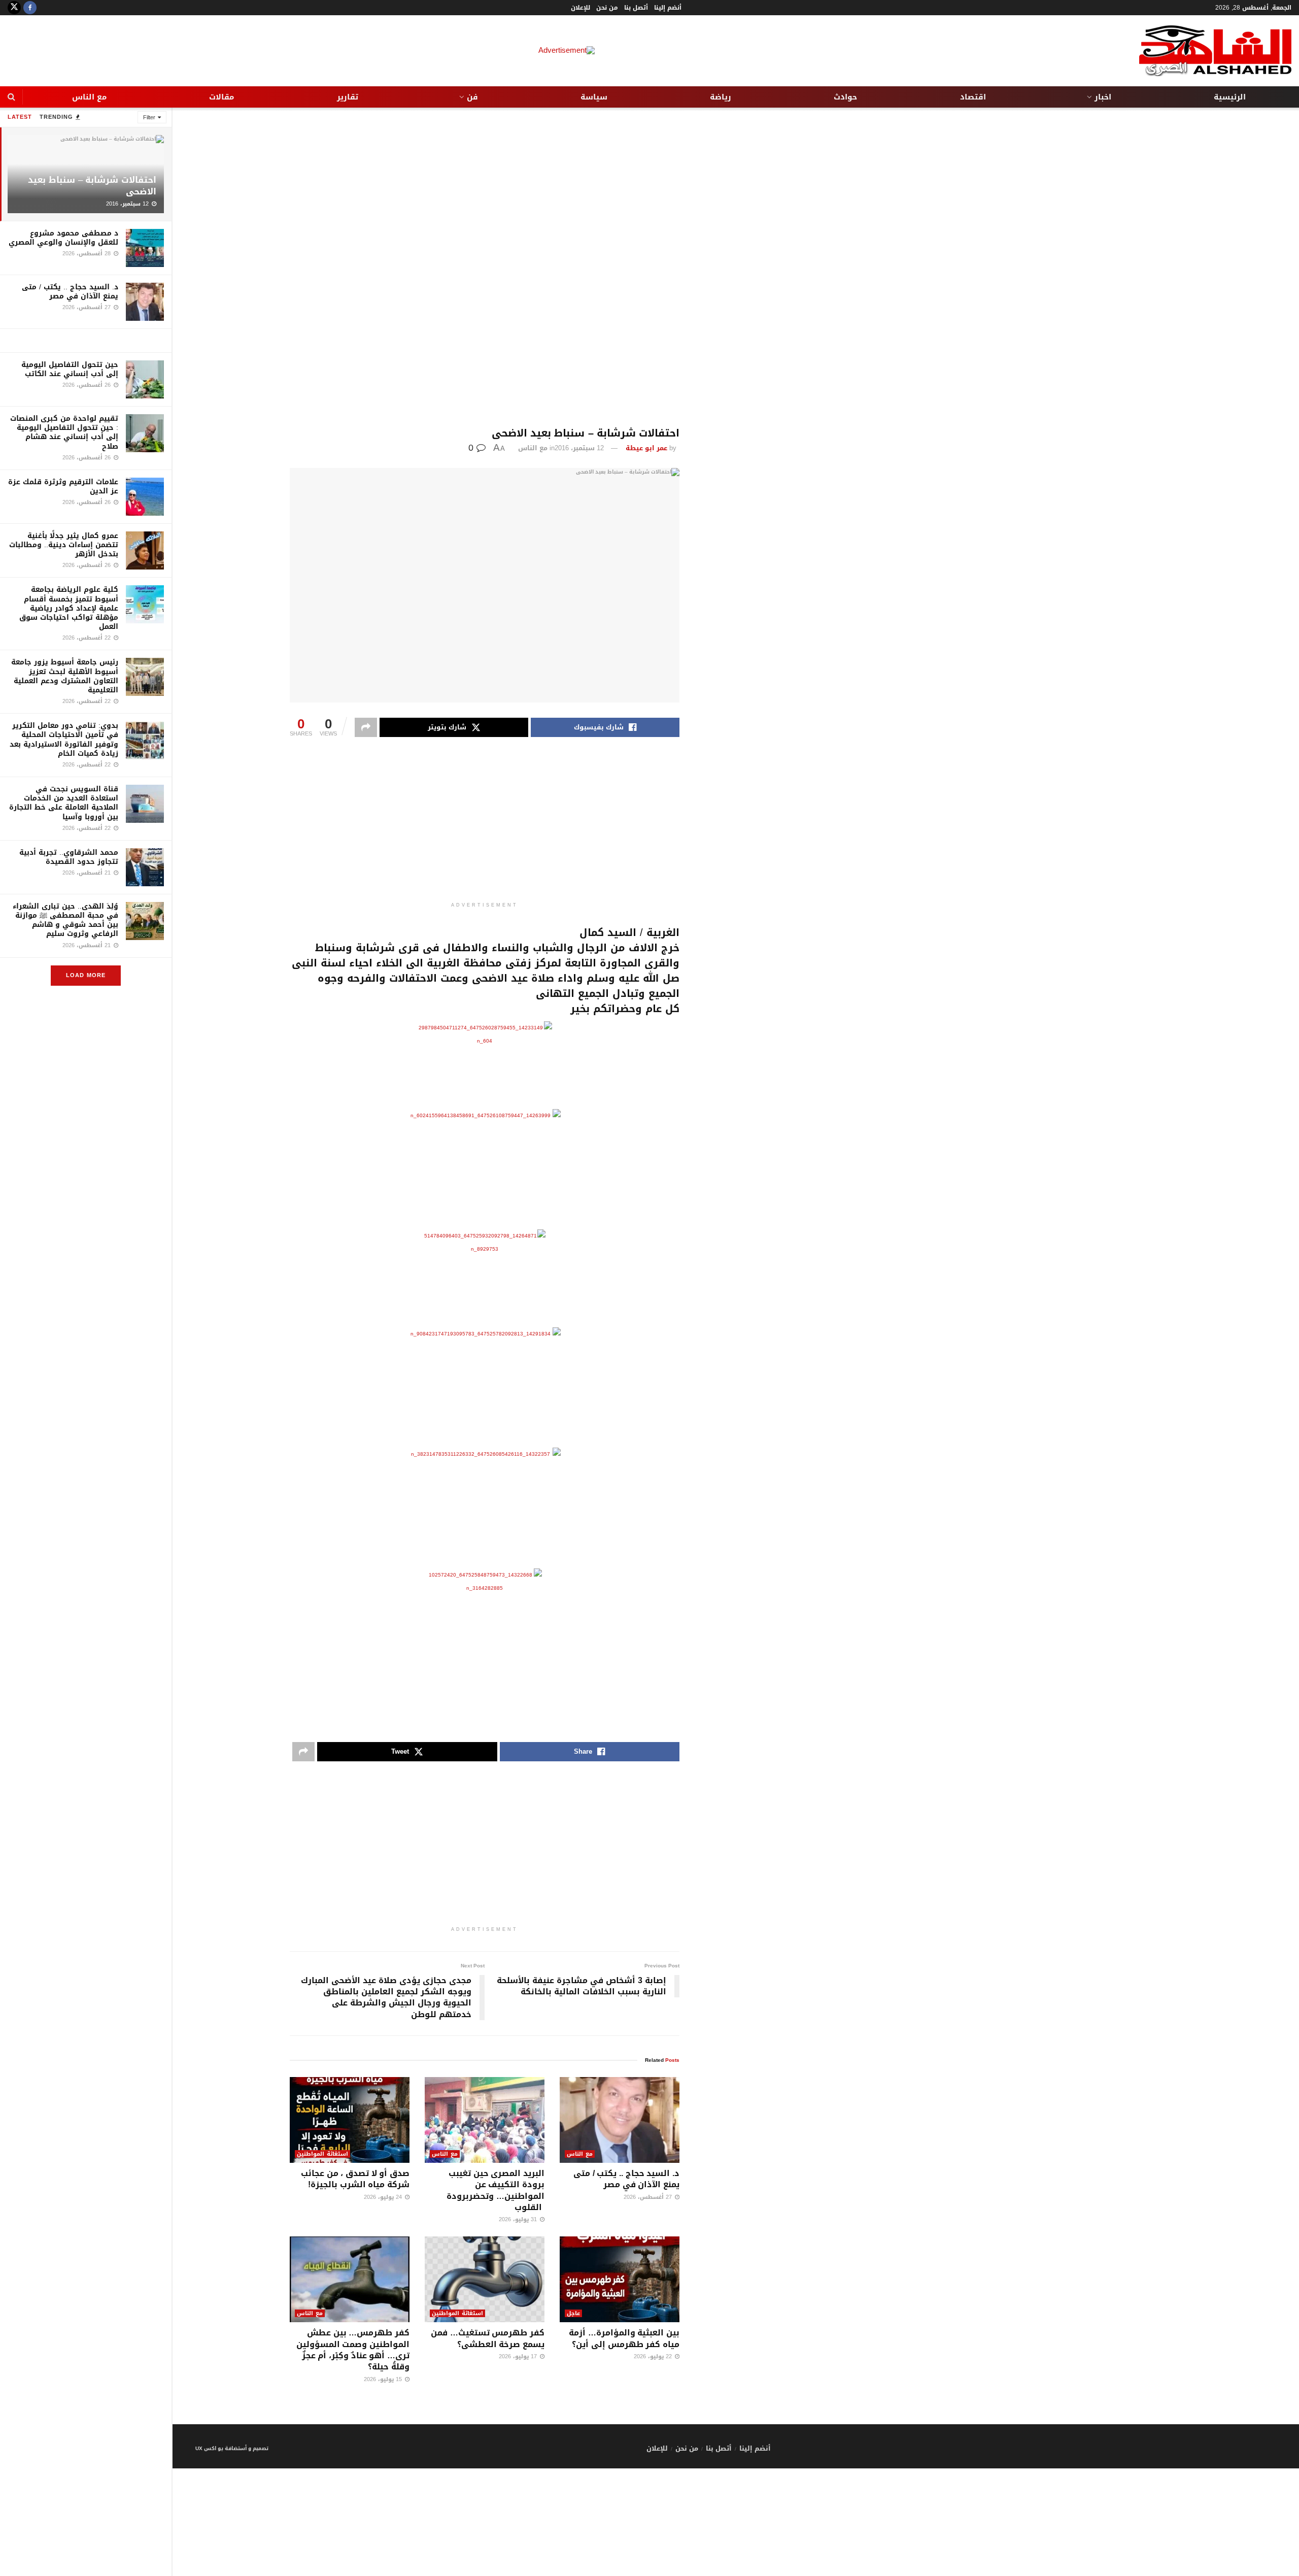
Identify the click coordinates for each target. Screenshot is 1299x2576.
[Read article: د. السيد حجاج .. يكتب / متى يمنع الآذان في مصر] (620, 2120)
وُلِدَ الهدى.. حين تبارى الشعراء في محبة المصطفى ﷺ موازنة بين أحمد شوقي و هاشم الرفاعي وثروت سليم (65, 920)
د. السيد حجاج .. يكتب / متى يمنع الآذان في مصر (70, 292)
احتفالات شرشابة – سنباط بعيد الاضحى (92, 186)
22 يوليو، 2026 (654, 2356)
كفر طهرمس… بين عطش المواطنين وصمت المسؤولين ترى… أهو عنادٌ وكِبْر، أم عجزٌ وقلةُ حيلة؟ (353, 2350)
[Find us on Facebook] (30, 8)
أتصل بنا (636, 8)
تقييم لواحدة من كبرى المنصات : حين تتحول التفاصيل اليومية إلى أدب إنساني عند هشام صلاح (64, 432)
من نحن (607, 8)
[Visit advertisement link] (86, 341)
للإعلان (580, 8)
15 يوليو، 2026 (384, 2379)
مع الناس (89, 97)
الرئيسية (1230, 97)
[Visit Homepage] (1215, 51)
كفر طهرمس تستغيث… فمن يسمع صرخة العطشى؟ (488, 2338)
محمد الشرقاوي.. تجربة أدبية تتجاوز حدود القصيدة (69, 857)
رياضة (721, 97)
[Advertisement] (485, 267)
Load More (86, 975)
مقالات (221, 97)
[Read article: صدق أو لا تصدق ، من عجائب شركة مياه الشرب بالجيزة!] (350, 2120)
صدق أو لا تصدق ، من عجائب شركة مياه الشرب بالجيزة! (355, 2179)
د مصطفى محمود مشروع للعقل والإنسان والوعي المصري (63, 238)
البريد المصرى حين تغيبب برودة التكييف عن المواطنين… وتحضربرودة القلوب (495, 2190)
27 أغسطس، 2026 (649, 2197)
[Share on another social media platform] (366, 727)
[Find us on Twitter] (14, 8)
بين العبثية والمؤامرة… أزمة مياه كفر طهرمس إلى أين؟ (624, 2338)
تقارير (348, 97)
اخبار (1103, 97)
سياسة (594, 97)
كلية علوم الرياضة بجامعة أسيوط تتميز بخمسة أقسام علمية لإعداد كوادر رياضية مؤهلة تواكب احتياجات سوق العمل (69, 608)
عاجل (573, 2313)
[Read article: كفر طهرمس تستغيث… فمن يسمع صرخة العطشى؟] (485, 2279)
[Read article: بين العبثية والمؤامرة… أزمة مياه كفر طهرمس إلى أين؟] (620, 2279)
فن (472, 97)
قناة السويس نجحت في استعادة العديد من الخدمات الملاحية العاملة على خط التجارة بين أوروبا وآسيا (64, 803)
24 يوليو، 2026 (384, 2197)
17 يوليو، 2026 (519, 2356)
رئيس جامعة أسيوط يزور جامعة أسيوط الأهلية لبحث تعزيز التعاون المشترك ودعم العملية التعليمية (65, 676)
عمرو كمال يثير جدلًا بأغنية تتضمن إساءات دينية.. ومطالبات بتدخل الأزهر (64, 545)
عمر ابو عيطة (646, 448)
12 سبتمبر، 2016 (579, 448)
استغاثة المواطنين (322, 2154)
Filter (149, 118)
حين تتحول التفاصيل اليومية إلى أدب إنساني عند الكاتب (70, 369)
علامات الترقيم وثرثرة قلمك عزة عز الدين (63, 487)
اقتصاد (973, 97)
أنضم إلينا (668, 8)
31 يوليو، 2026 (519, 2219)
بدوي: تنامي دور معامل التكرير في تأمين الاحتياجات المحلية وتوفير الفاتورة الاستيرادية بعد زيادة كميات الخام (64, 740)
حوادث (845, 97)
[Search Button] (11, 97)
